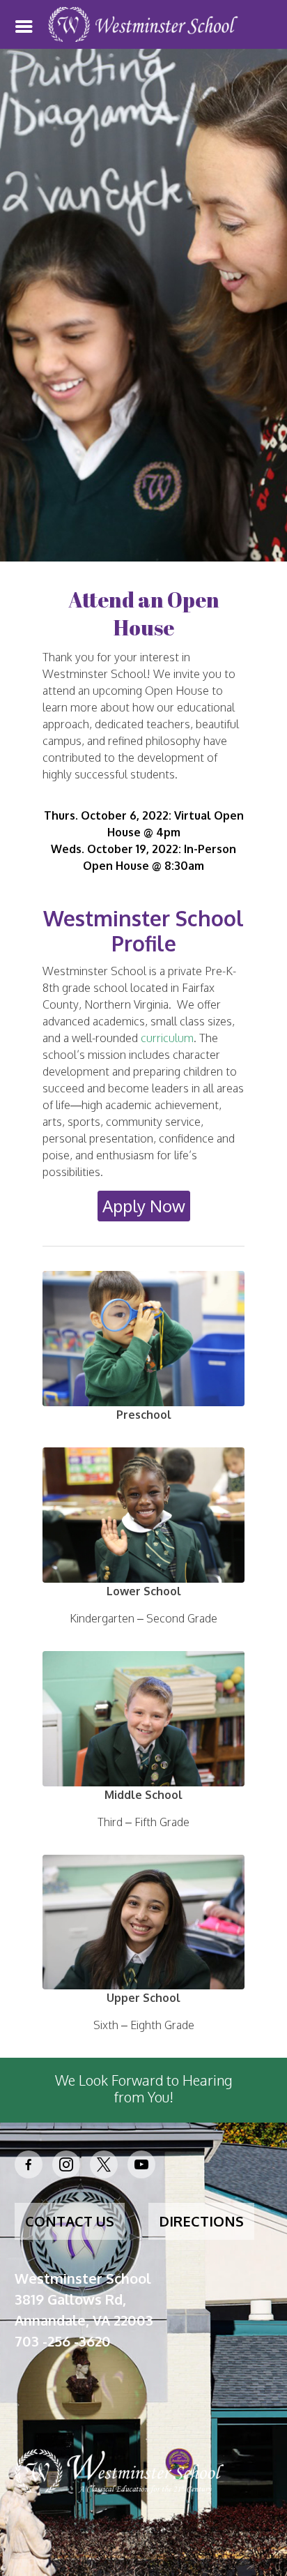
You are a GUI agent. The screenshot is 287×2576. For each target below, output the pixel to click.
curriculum (167, 1038)
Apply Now (144, 1206)
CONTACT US (70, 2221)
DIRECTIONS (201, 2221)
